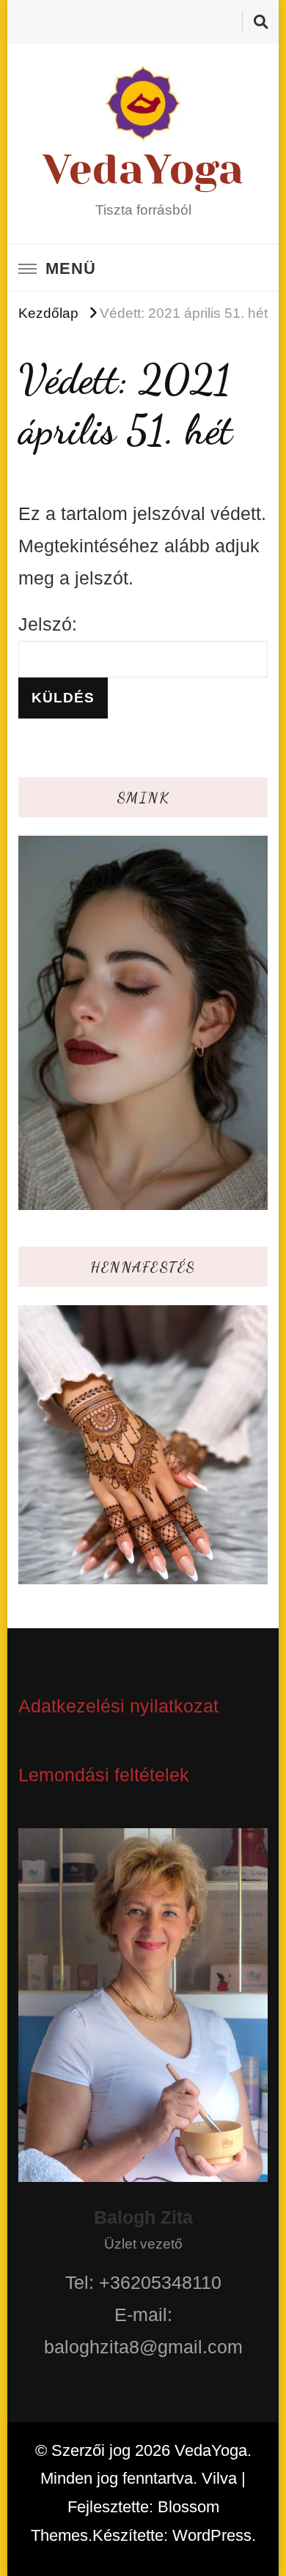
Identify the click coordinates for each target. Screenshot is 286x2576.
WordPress (212, 2535)
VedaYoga (143, 169)
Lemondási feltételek (104, 1775)
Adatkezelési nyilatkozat (118, 1706)
